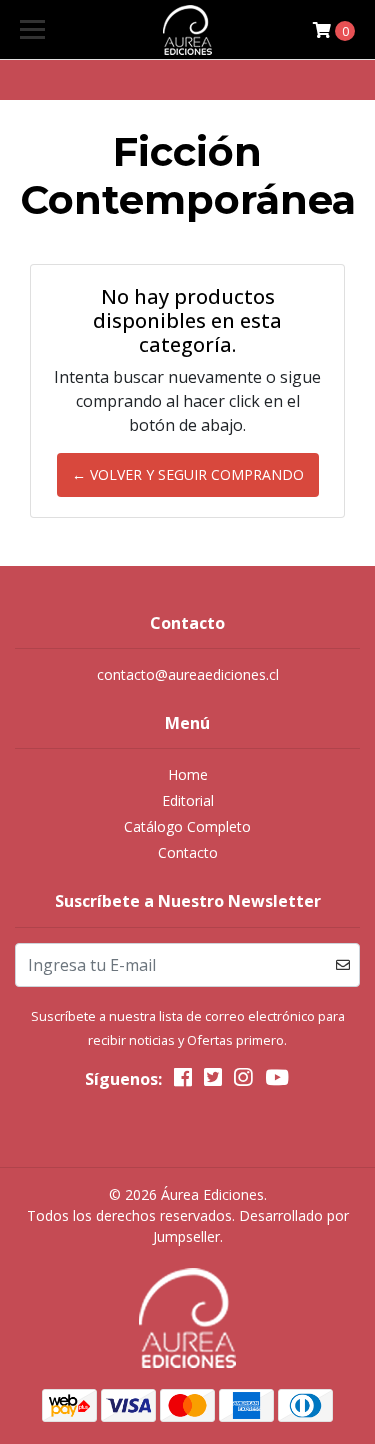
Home (188, 774)
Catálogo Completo (187, 826)
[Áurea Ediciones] (188, 30)
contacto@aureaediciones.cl (188, 674)
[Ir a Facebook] (183, 1081)
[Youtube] (277, 1081)
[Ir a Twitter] (213, 1081)
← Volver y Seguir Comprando (188, 474)
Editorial (188, 800)
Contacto (188, 852)
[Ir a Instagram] (243, 1081)
